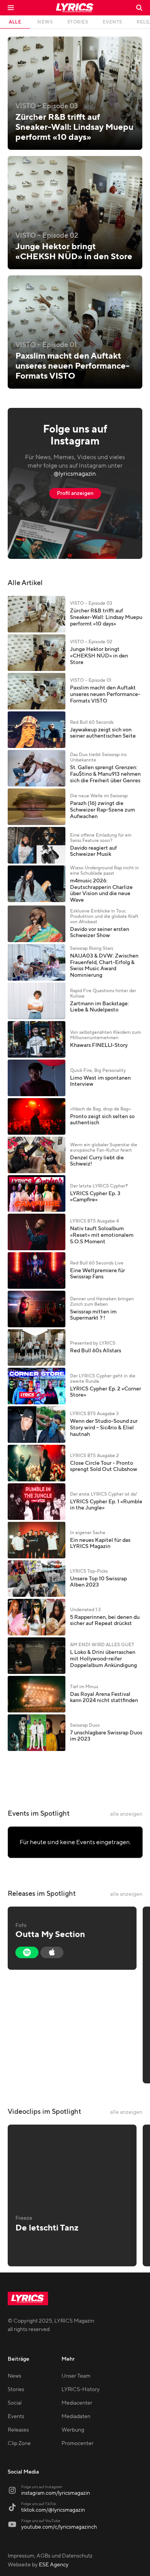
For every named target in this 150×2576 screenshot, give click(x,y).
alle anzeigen (126, 1814)
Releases (18, 2430)
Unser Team (76, 2376)
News (14, 2376)
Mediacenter (77, 2403)
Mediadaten (76, 2417)
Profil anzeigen (75, 493)
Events (16, 2417)
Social (15, 2403)
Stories (16, 2390)
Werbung (73, 2430)
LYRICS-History (81, 2390)
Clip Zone (19, 2444)
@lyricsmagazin (75, 474)
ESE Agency (54, 2565)
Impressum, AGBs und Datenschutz (50, 2556)
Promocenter (77, 2444)
